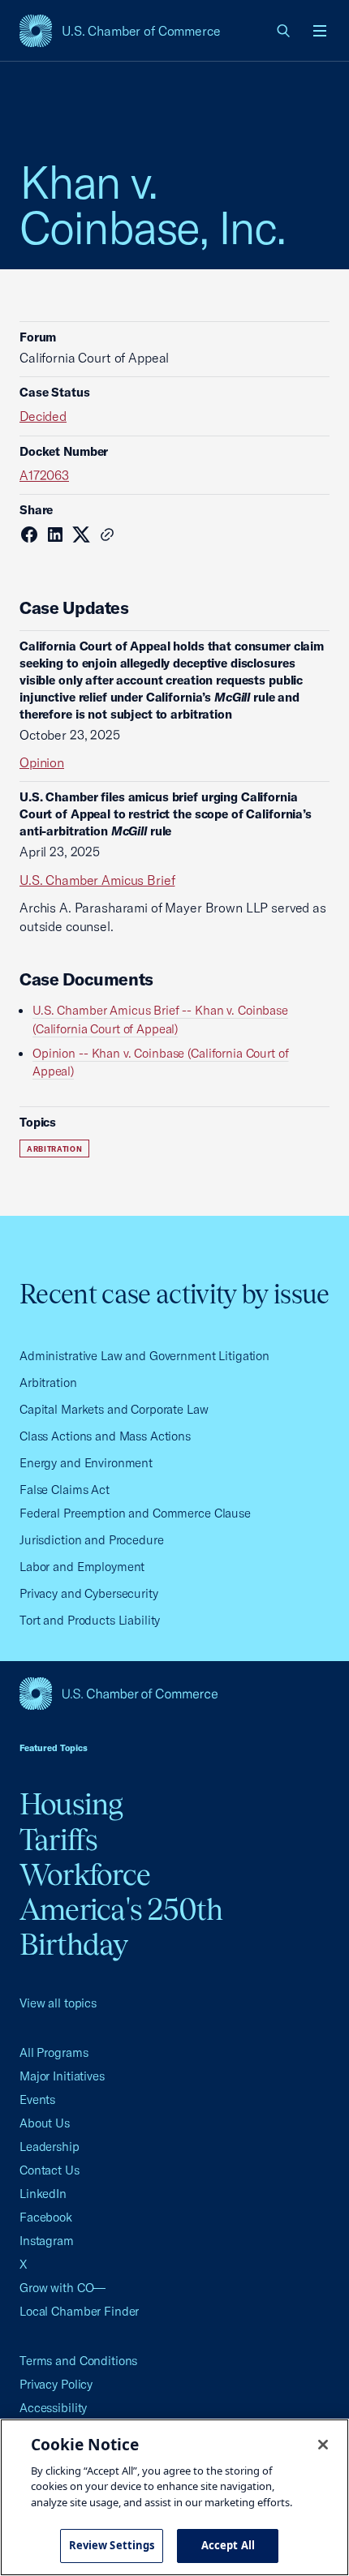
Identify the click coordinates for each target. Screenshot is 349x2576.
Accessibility (53, 2408)
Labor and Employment (82, 1567)
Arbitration (54, 1149)
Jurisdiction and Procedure (92, 1540)
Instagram (47, 2241)
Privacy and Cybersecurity (89, 1593)
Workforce (85, 1874)
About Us (45, 2123)
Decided (43, 416)
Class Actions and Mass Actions (105, 1436)
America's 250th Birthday (121, 1927)
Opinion (42, 762)
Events (37, 2099)
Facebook (46, 2217)
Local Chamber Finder (79, 2311)
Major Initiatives (62, 2076)
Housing (71, 1804)
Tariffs (59, 1840)
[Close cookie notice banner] (323, 2445)
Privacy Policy (56, 2384)
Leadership (50, 2147)
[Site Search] (284, 31)
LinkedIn (43, 2194)
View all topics (58, 2003)
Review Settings (112, 2545)
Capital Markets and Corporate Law (114, 1409)
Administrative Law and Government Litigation (144, 1356)
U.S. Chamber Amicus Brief (97, 880)
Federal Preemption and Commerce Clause (135, 1513)
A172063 (44, 475)
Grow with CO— (62, 2288)
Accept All (228, 2545)
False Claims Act (65, 1490)
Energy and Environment (86, 1463)
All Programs (54, 2052)
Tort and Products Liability (90, 1620)
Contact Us (50, 2170)
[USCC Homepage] (174, 1694)
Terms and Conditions (78, 2361)
